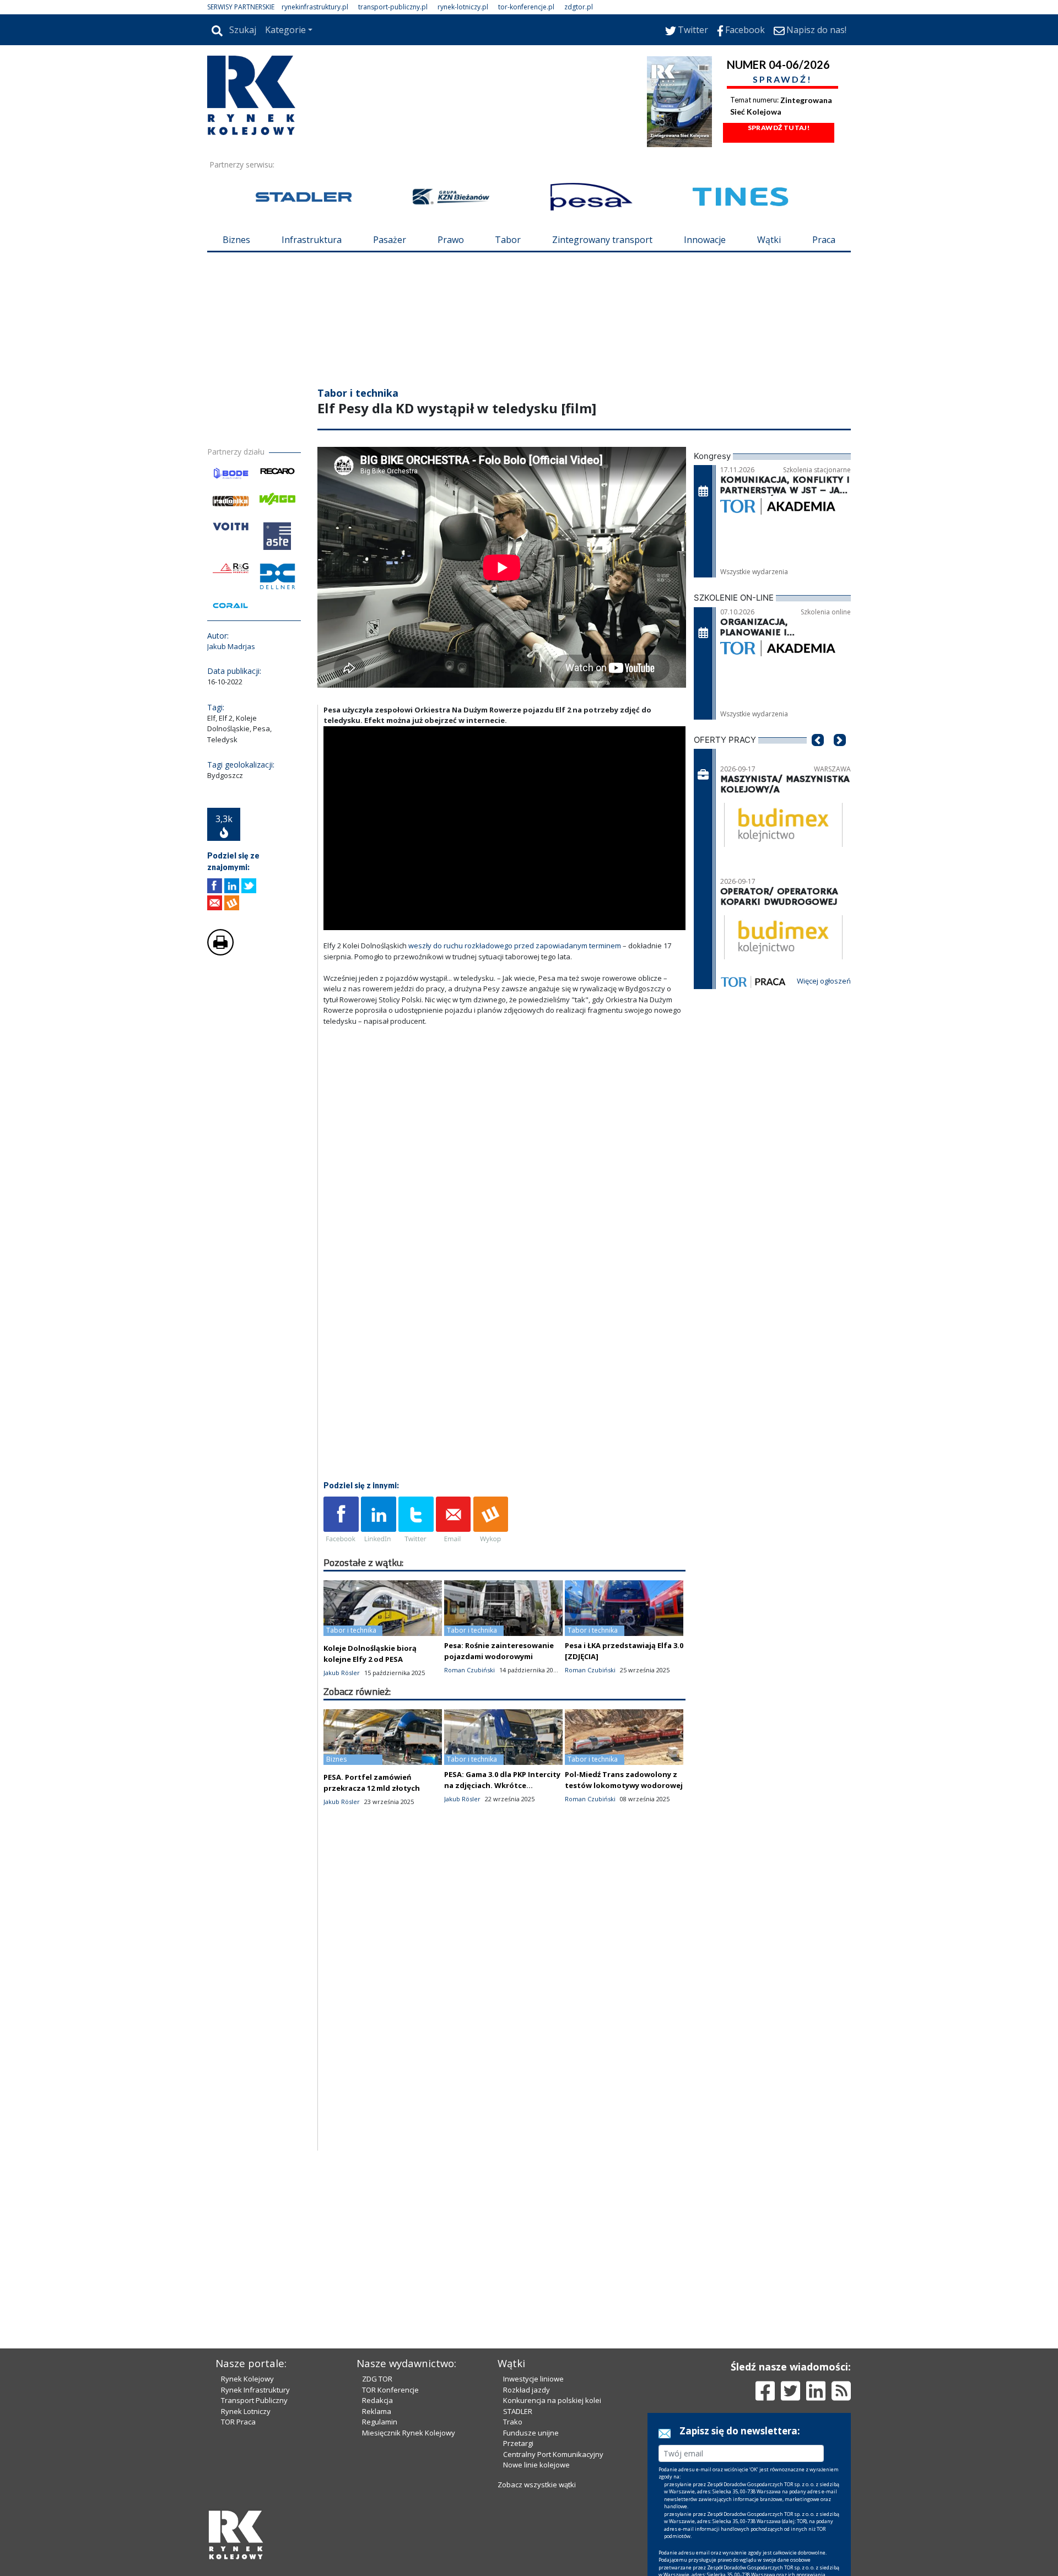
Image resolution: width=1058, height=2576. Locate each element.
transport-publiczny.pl (393, 7)
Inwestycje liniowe (533, 2379)
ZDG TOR (377, 2379)
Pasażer (390, 240)
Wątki (769, 240)
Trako (513, 2422)
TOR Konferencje (390, 2390)
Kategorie (285, 30)
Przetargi (518, 2443)
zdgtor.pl (579, 7)
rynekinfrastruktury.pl (315, 7)
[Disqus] (505, 2010)
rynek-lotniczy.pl (463, 7)
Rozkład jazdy (527, 2390)
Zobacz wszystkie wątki (537, 2485)
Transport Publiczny (254, 2400)
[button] (818, 757)
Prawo (451, 240)
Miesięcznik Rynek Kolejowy (409, 2433)
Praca (824, 240)
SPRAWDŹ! (782, 79)
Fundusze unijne (531, 2433)
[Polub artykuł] (215, 886)
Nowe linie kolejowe (536, 2465)
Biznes (236, 240)
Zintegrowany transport (602, 240)
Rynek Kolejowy (247, 2379)
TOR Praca (238, 2422)
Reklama (377, 2411)
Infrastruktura (312, 240)
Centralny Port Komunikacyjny (553, 2454)
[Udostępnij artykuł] (232, 886)
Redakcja (377, 2400)
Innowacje (705, 240)
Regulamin (380, 2422)
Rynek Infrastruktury (255, 2390)
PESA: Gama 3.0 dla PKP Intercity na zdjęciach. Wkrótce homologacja (502, 1785)
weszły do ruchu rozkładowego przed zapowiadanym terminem (515, 946)
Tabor (508, 240)
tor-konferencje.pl (526, 7)
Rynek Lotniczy (246, 2411)
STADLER (518, 2411)
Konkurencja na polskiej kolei (552, 2400)
